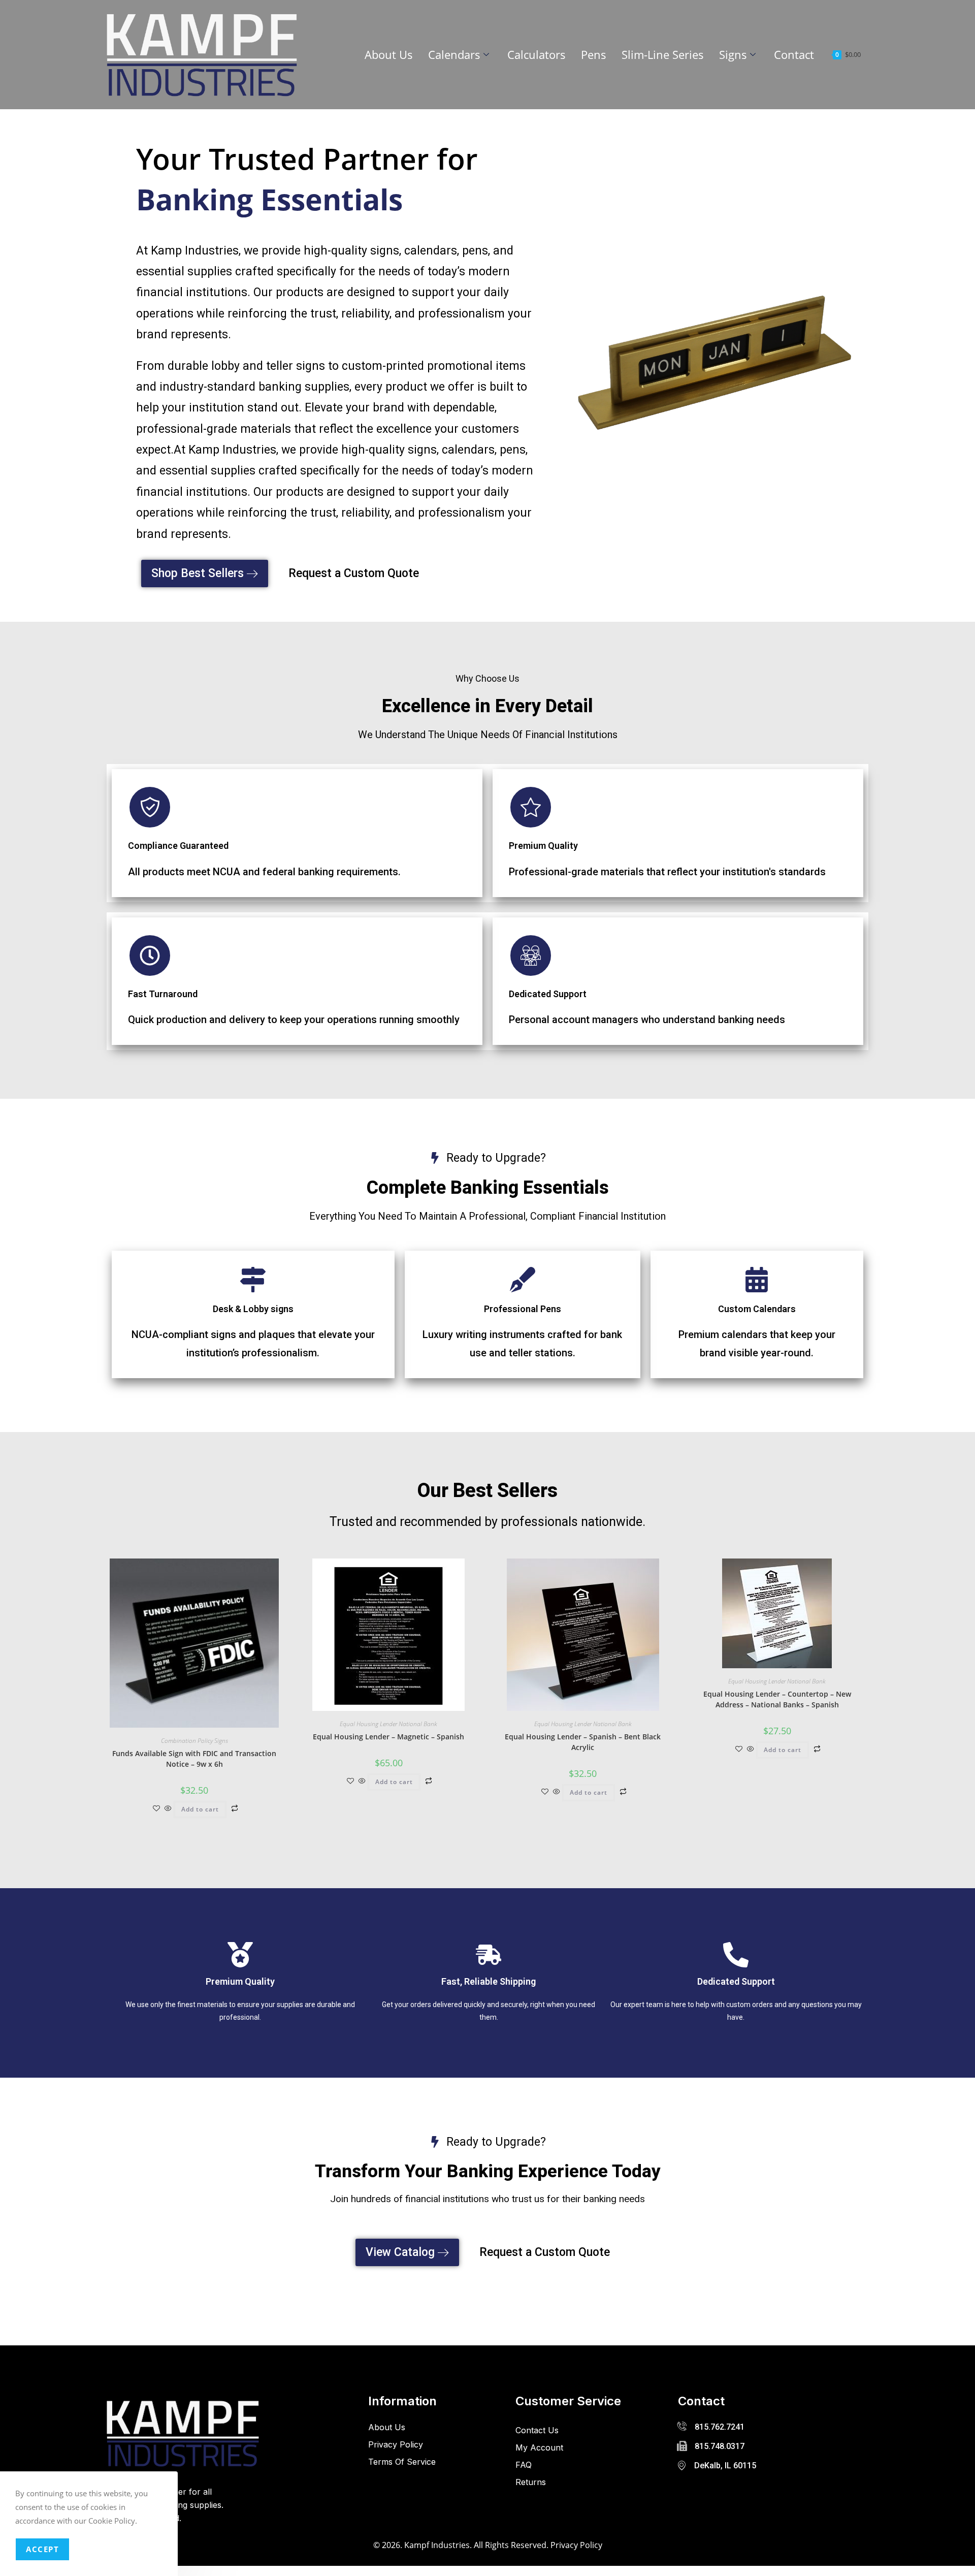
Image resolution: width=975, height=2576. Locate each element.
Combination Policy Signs (194, 1741)
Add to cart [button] (200, 1809)
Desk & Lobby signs (253, 1309)
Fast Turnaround (163, 994)
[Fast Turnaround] (150, 956)
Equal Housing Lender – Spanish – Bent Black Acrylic (583, 1742)
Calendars (454, 54)
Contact (794, 54)
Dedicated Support (548, 994)
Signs (733, 54)
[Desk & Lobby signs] (253, 1280)
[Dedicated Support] (531, 956)
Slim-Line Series (663, 54)
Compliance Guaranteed (178, 846)
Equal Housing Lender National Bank (388, 1724)
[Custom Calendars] (757, 1280)
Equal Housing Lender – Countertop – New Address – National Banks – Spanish (777, 1699)
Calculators (537, 54)
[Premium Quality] (531, 807)
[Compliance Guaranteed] (150, 807)
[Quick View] (168, 1809)
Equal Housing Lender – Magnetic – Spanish (388, 1737)
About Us (389, 54)
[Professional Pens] (523, 1280)
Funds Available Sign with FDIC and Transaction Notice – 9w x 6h (194, 1759)
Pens (594, 54)
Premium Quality (543, 846)
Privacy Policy (576, 2545)
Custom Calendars (757, 1309)
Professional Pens (523, 1309)
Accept (42, 2549)
